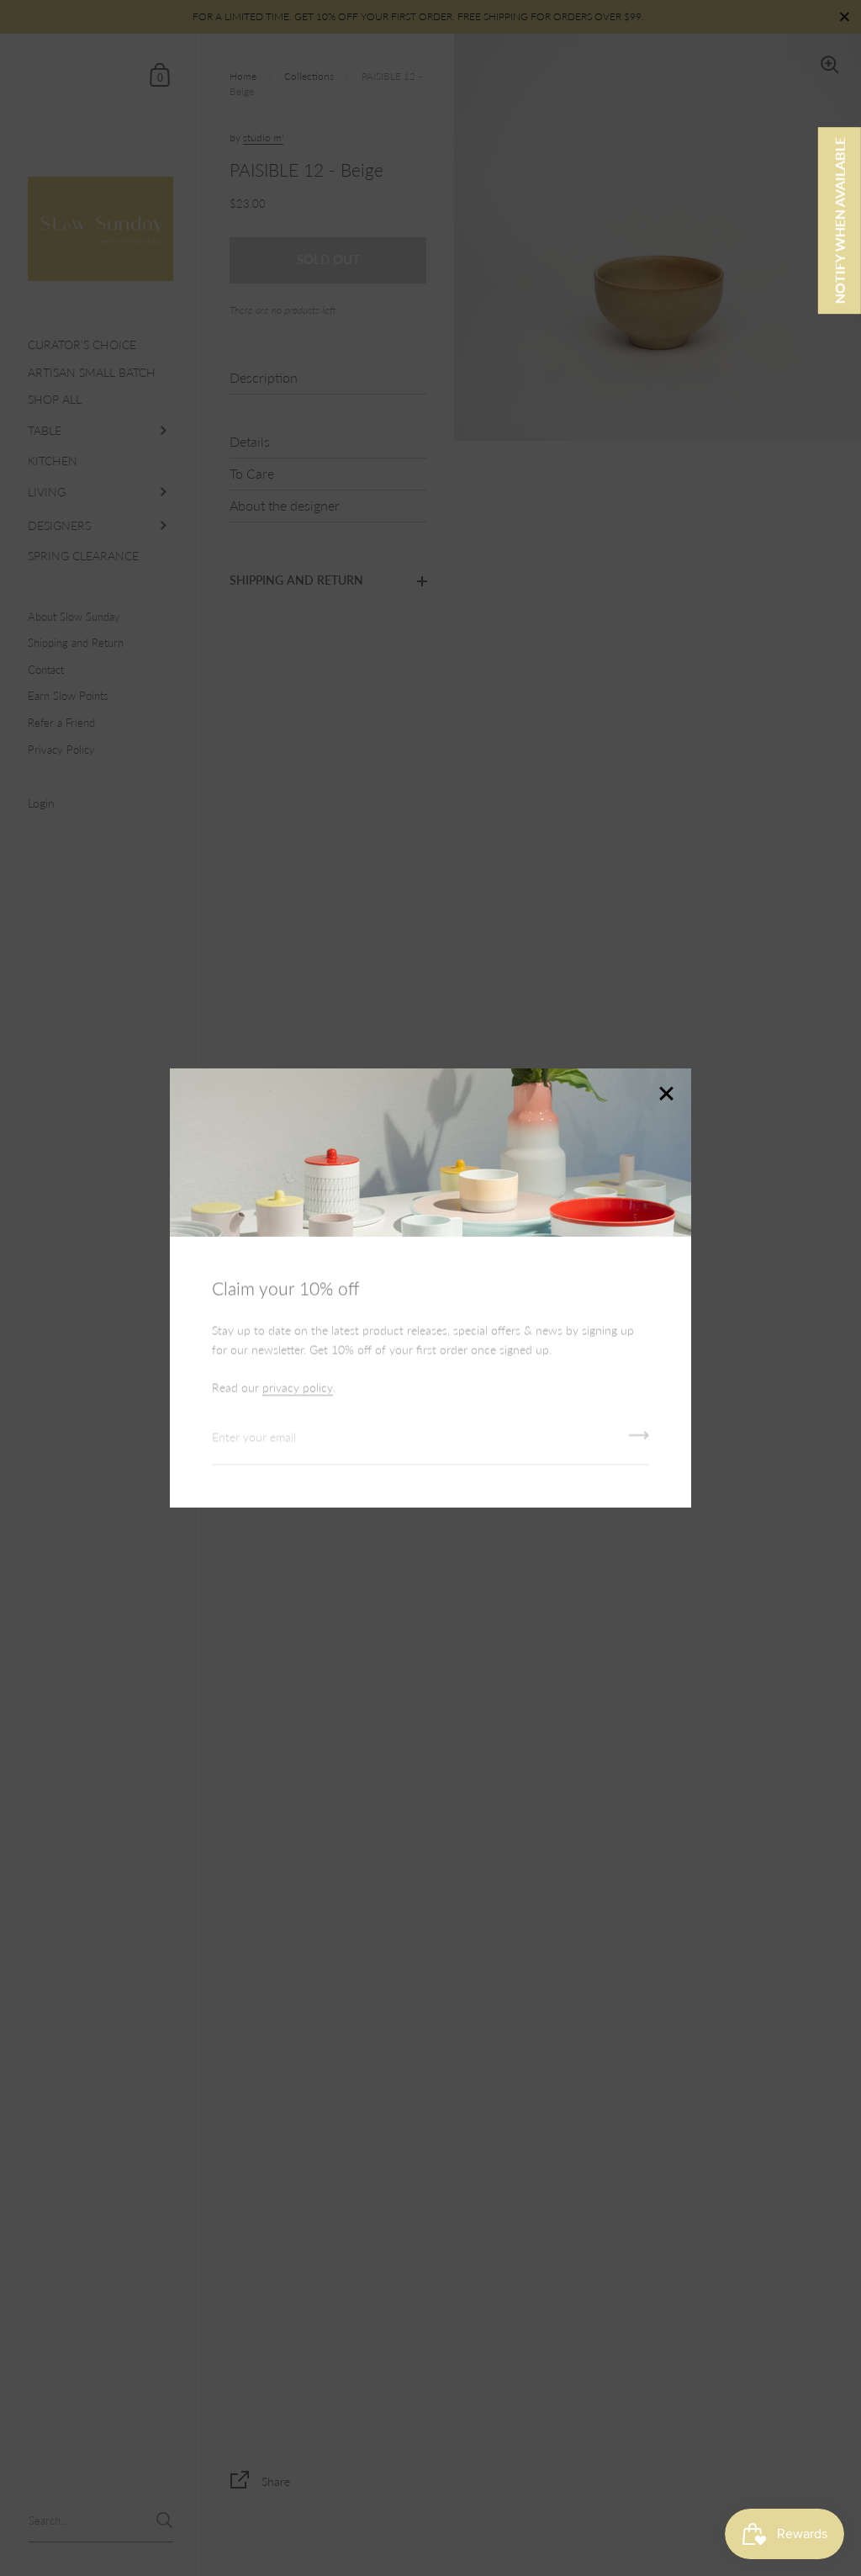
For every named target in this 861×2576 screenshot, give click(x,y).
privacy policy (298, 1388)
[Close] (666, 1095)
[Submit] (639, 1441)
